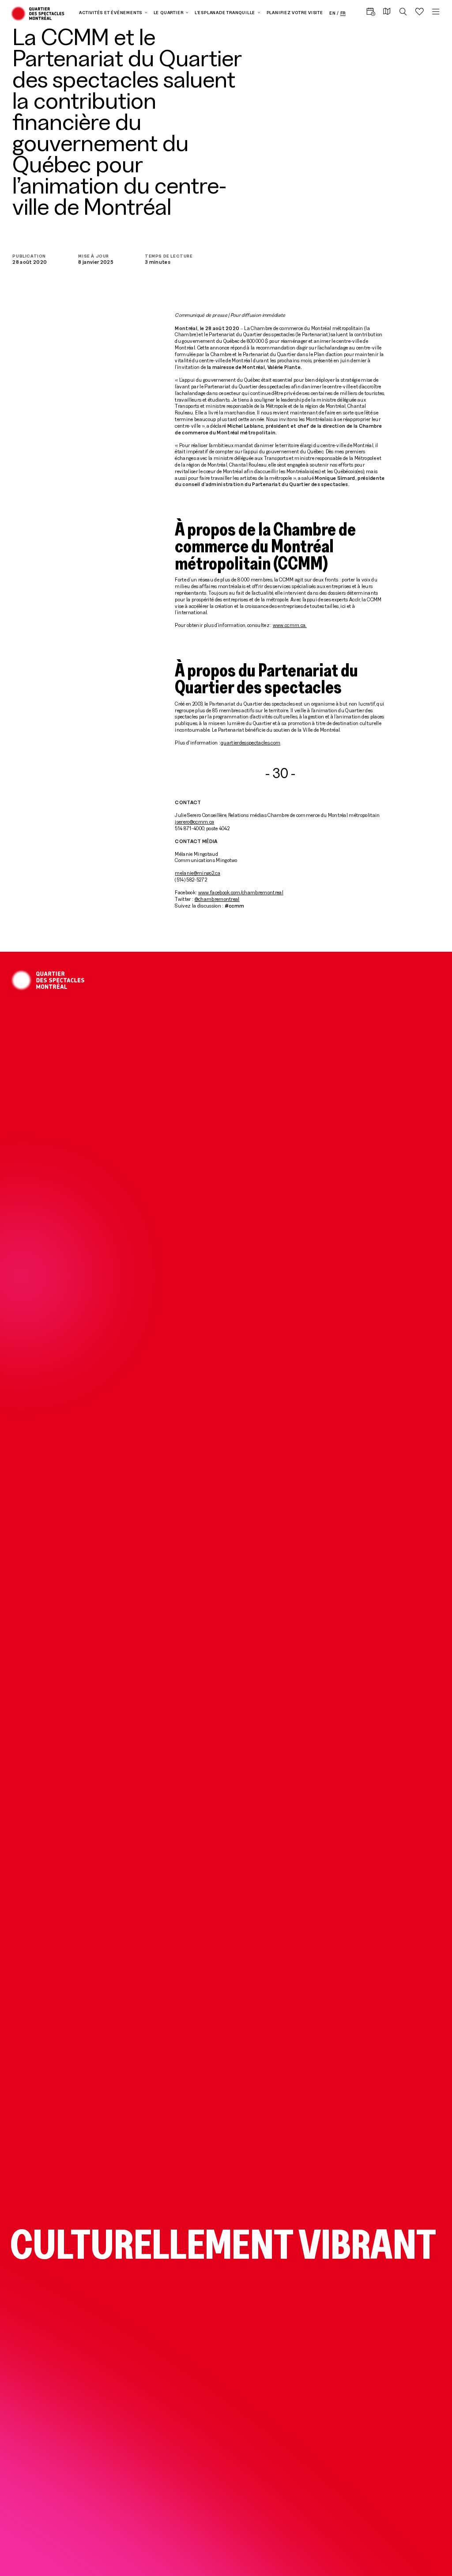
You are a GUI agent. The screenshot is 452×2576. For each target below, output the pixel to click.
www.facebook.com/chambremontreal (241, 892)
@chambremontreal (217, 899)
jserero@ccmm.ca (194, 822)
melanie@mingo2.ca (197, 873)
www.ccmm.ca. (290, 625)
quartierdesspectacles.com (250, 743)
